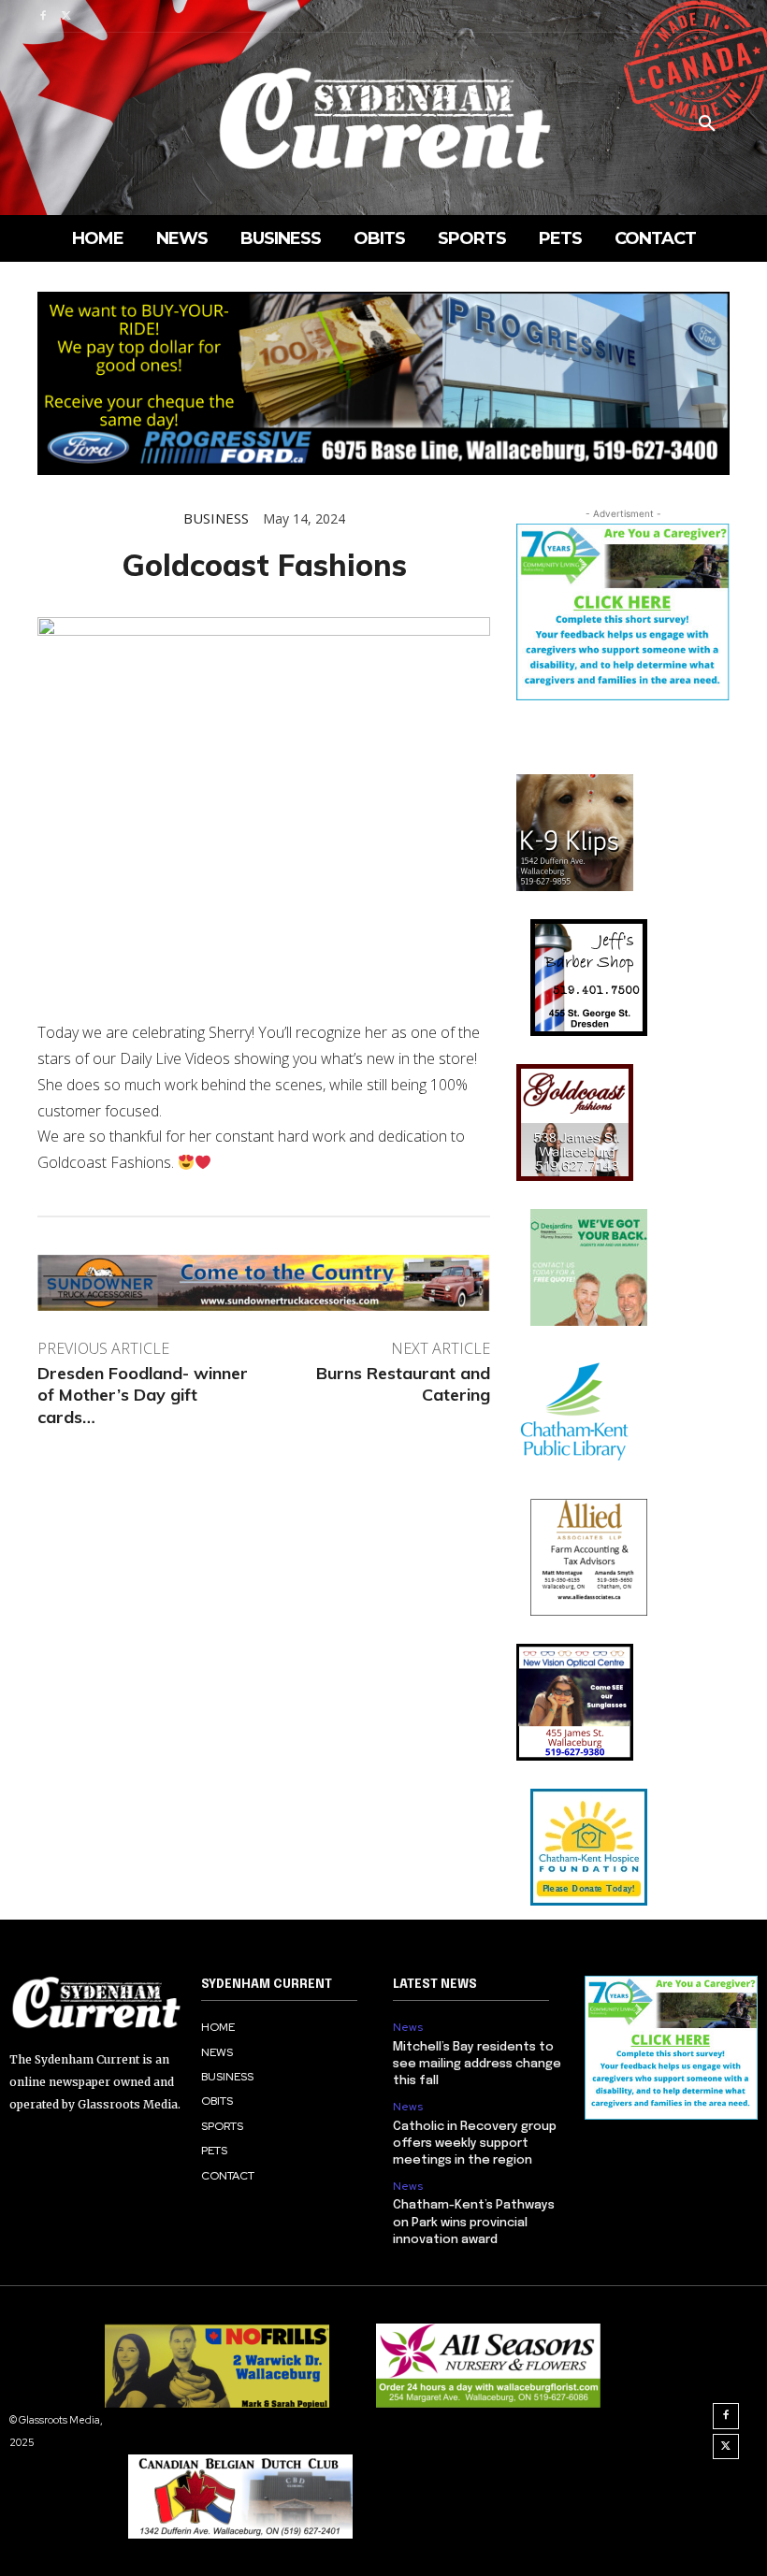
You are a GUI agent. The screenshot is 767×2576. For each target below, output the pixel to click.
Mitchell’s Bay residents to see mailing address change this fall (477, 2064)
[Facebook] (43, 16)
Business (216, 518)
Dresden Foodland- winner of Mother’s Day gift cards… (143, 1395)
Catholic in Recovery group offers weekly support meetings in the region (475, 2144)
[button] (707, 124)
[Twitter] (66, 16)
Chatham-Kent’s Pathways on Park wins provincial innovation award (474, 2222)
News (408, 2027)
